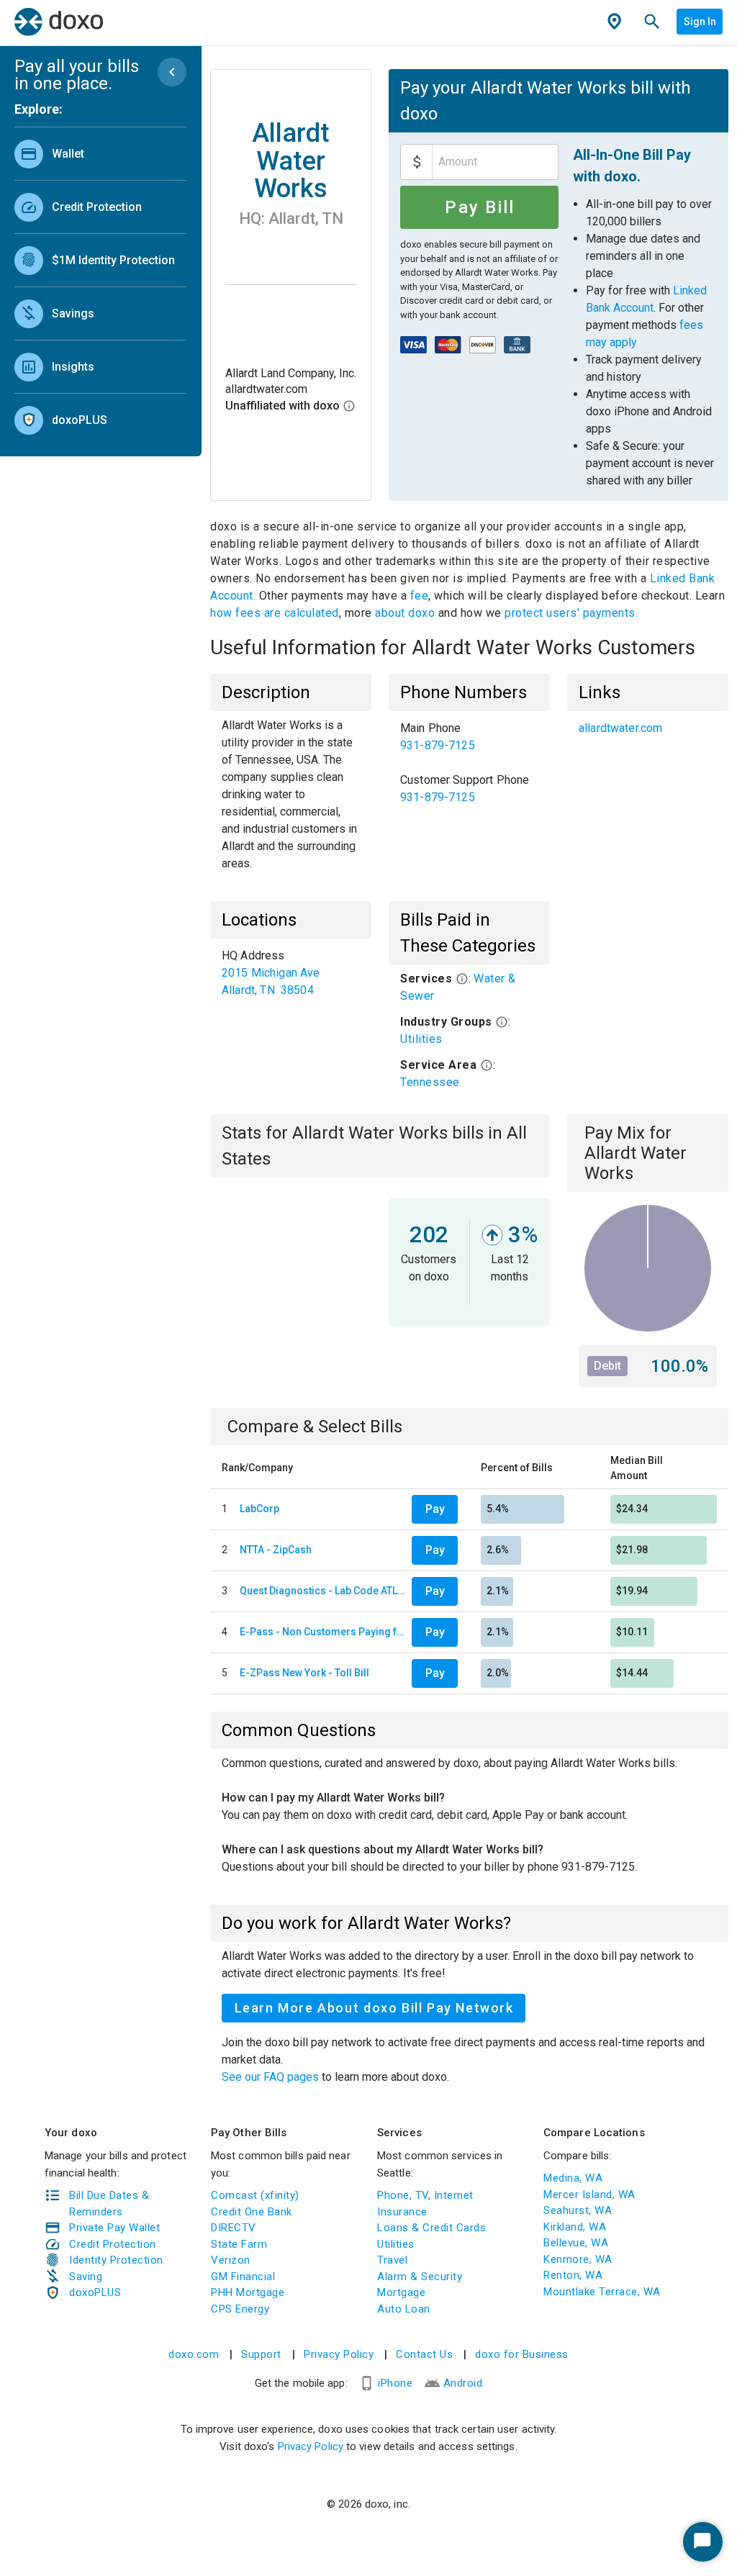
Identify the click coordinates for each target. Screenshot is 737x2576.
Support (261, 2354)
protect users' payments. (571, 613)
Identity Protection (116, 2260)
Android (463, 2383)
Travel (392, 2260)
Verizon (231, 2260)
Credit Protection (113, 2244)
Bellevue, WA (576, 2243)
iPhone (395, 2383)
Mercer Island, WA (589, 2195)
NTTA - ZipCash (276, 1550)
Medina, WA (573, 2178)
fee (420, 596)
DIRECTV (234, 2228)
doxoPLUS (95, 2292)
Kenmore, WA (578, 2259)
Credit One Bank (252, 2212)
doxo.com (194, 2354)
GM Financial (243, 2277)
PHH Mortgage (248, 2292)
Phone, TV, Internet (425, 2195)
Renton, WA (573, 2275)
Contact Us (424, 2354)
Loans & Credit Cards (431, 2228)
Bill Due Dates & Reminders (109, 2204)
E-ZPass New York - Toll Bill (304, 1673)
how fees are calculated (275, 613)
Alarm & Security (420, 2277)
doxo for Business (522, 2354)
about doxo (405, 613)
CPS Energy (240, 2309)
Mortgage (401, 2292)
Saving (86, 2277)
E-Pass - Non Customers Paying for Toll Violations (323, 1632)
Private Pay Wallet (114, 2228)
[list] (100, 284)
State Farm (239, 2244)
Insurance (402, 2212)
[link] (100, 154)
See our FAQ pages (272, 2077)
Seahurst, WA (578, 2210)
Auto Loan (404, 2309)
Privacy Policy (339, 2354)
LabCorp (259, 1509)
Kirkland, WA (575, 2227)
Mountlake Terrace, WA (602, 2292)
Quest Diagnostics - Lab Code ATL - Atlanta (323, 1591)
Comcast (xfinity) (255, 2195)
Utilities (421, 1039)
